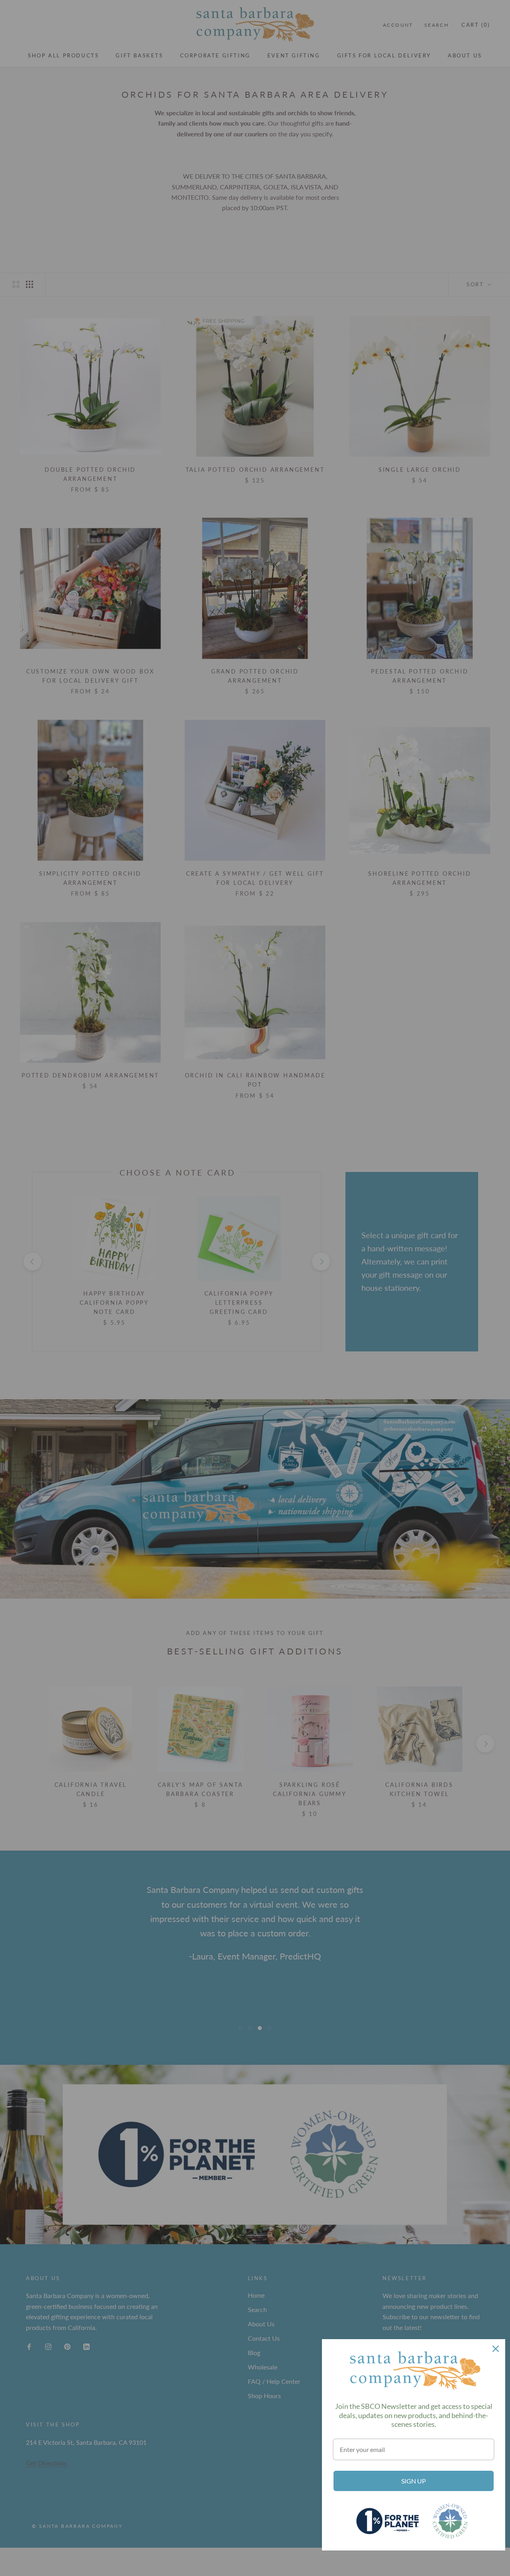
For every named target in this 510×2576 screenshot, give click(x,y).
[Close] (496, 2349)
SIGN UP (414, 2481)
